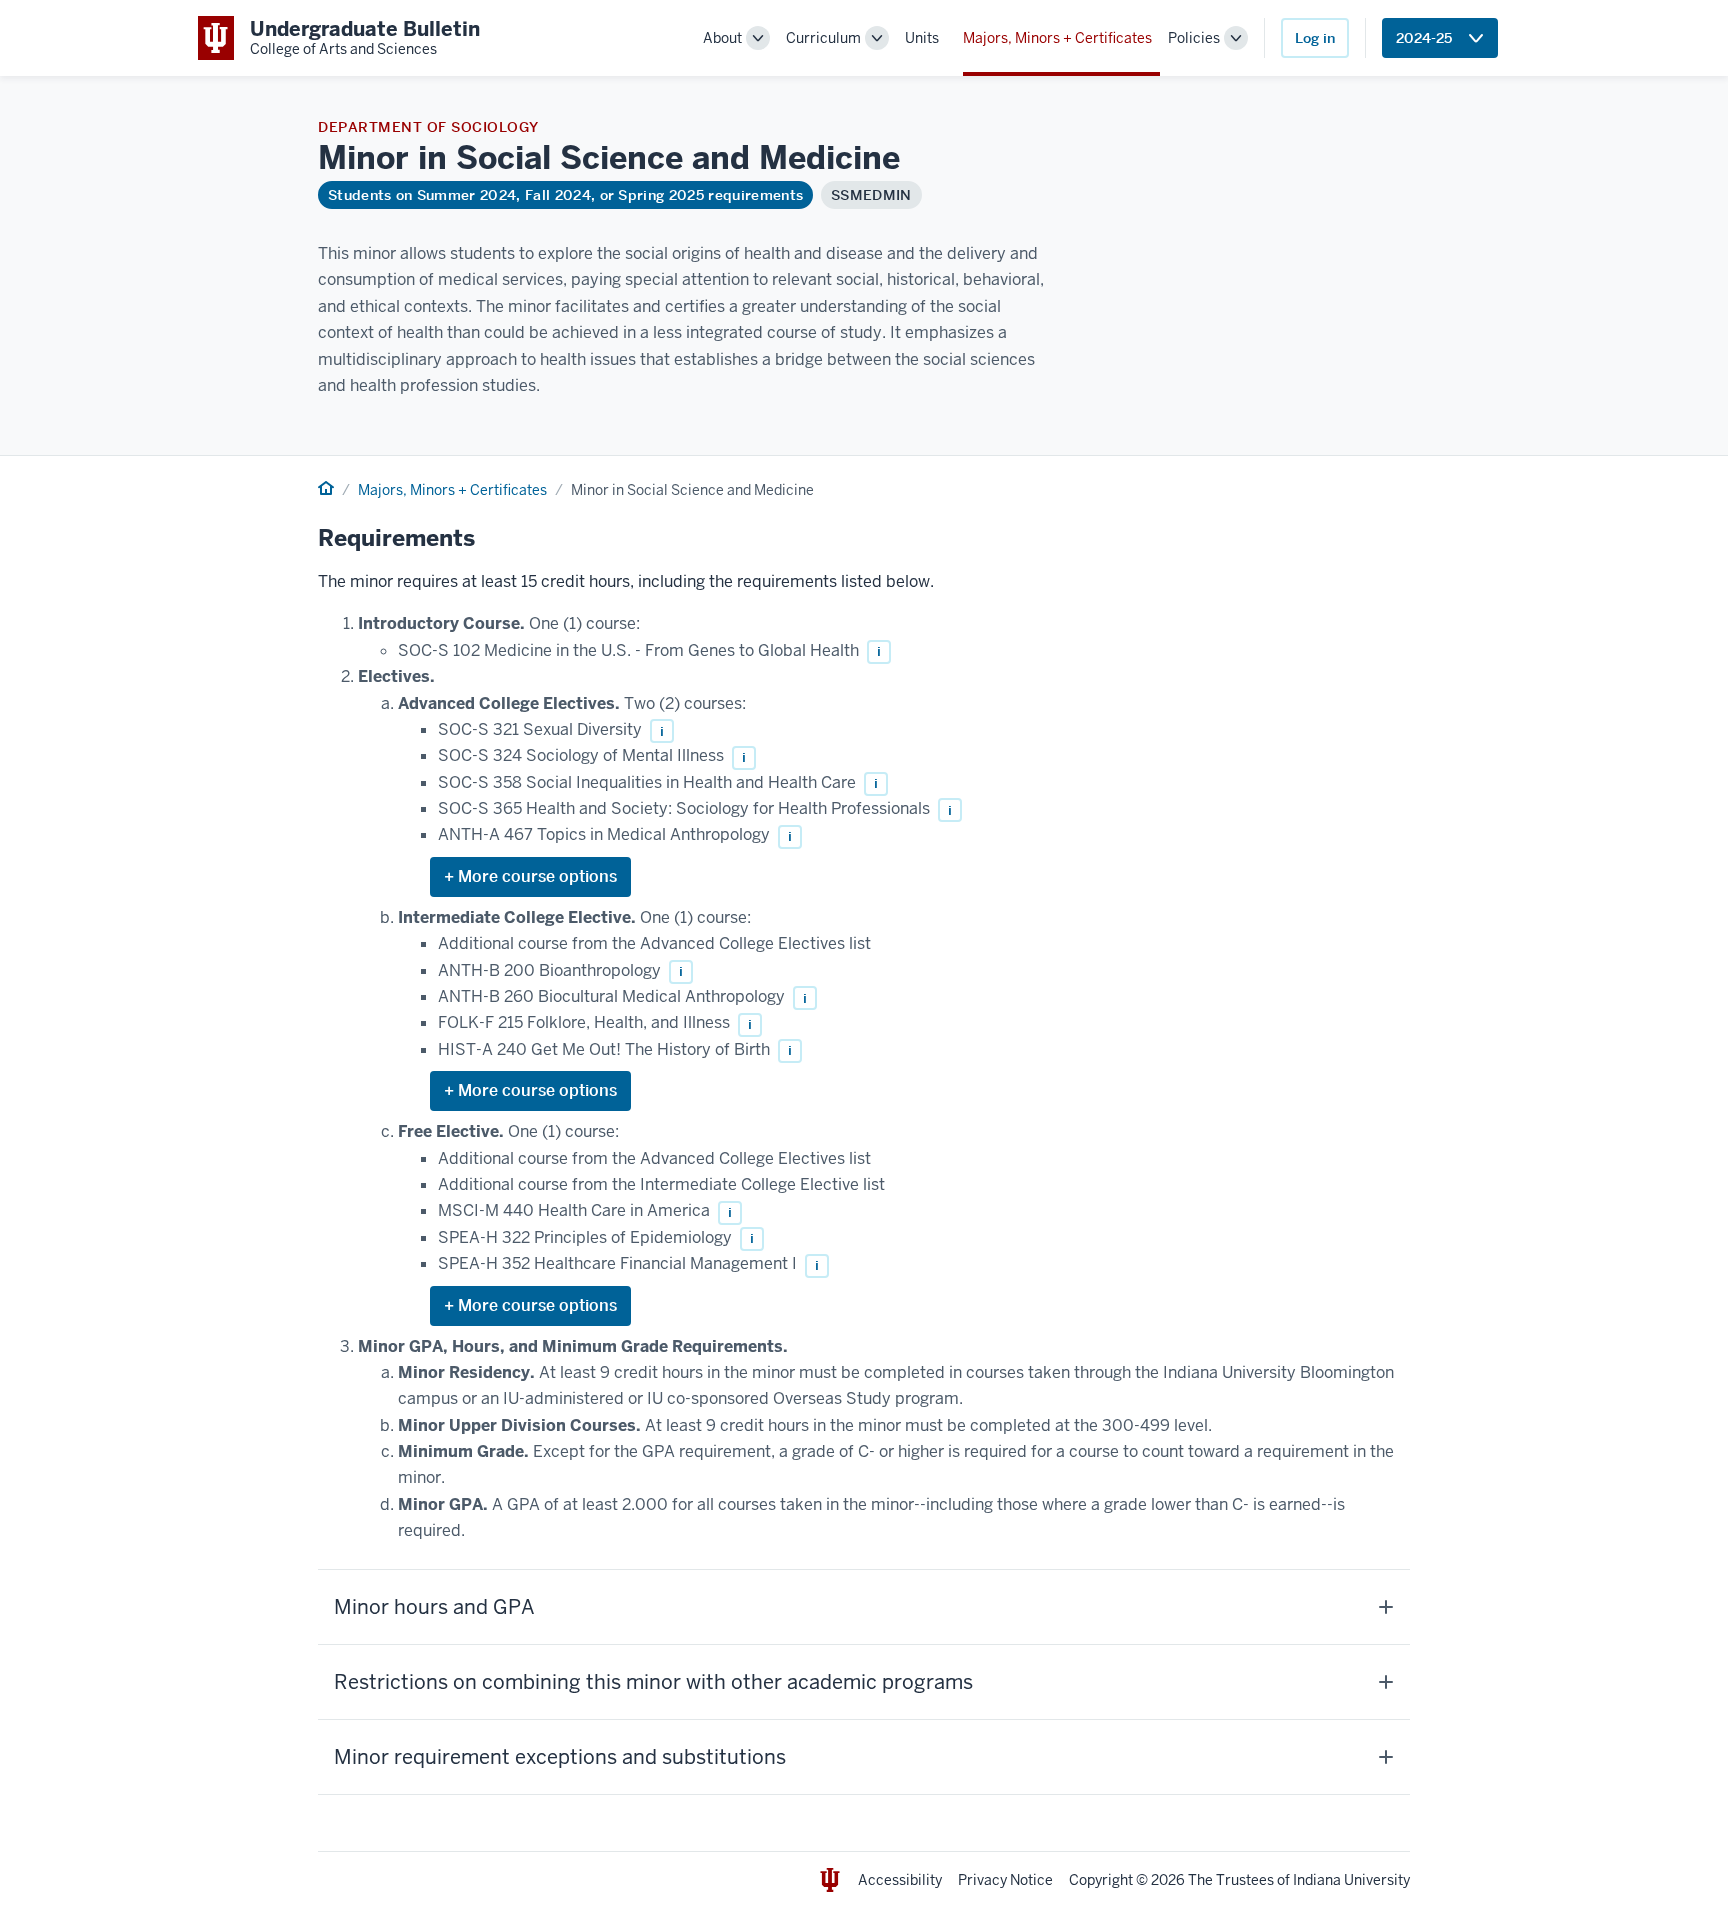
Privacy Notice (1005, 1880)
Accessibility (900, 1880)
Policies (1194, 38)
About (722, 38)
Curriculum (823, 38)
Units (922, 38)
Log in (1315, 38)
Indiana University (1351, 1880)
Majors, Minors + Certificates (1057, 38)
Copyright (1101, 1880)
